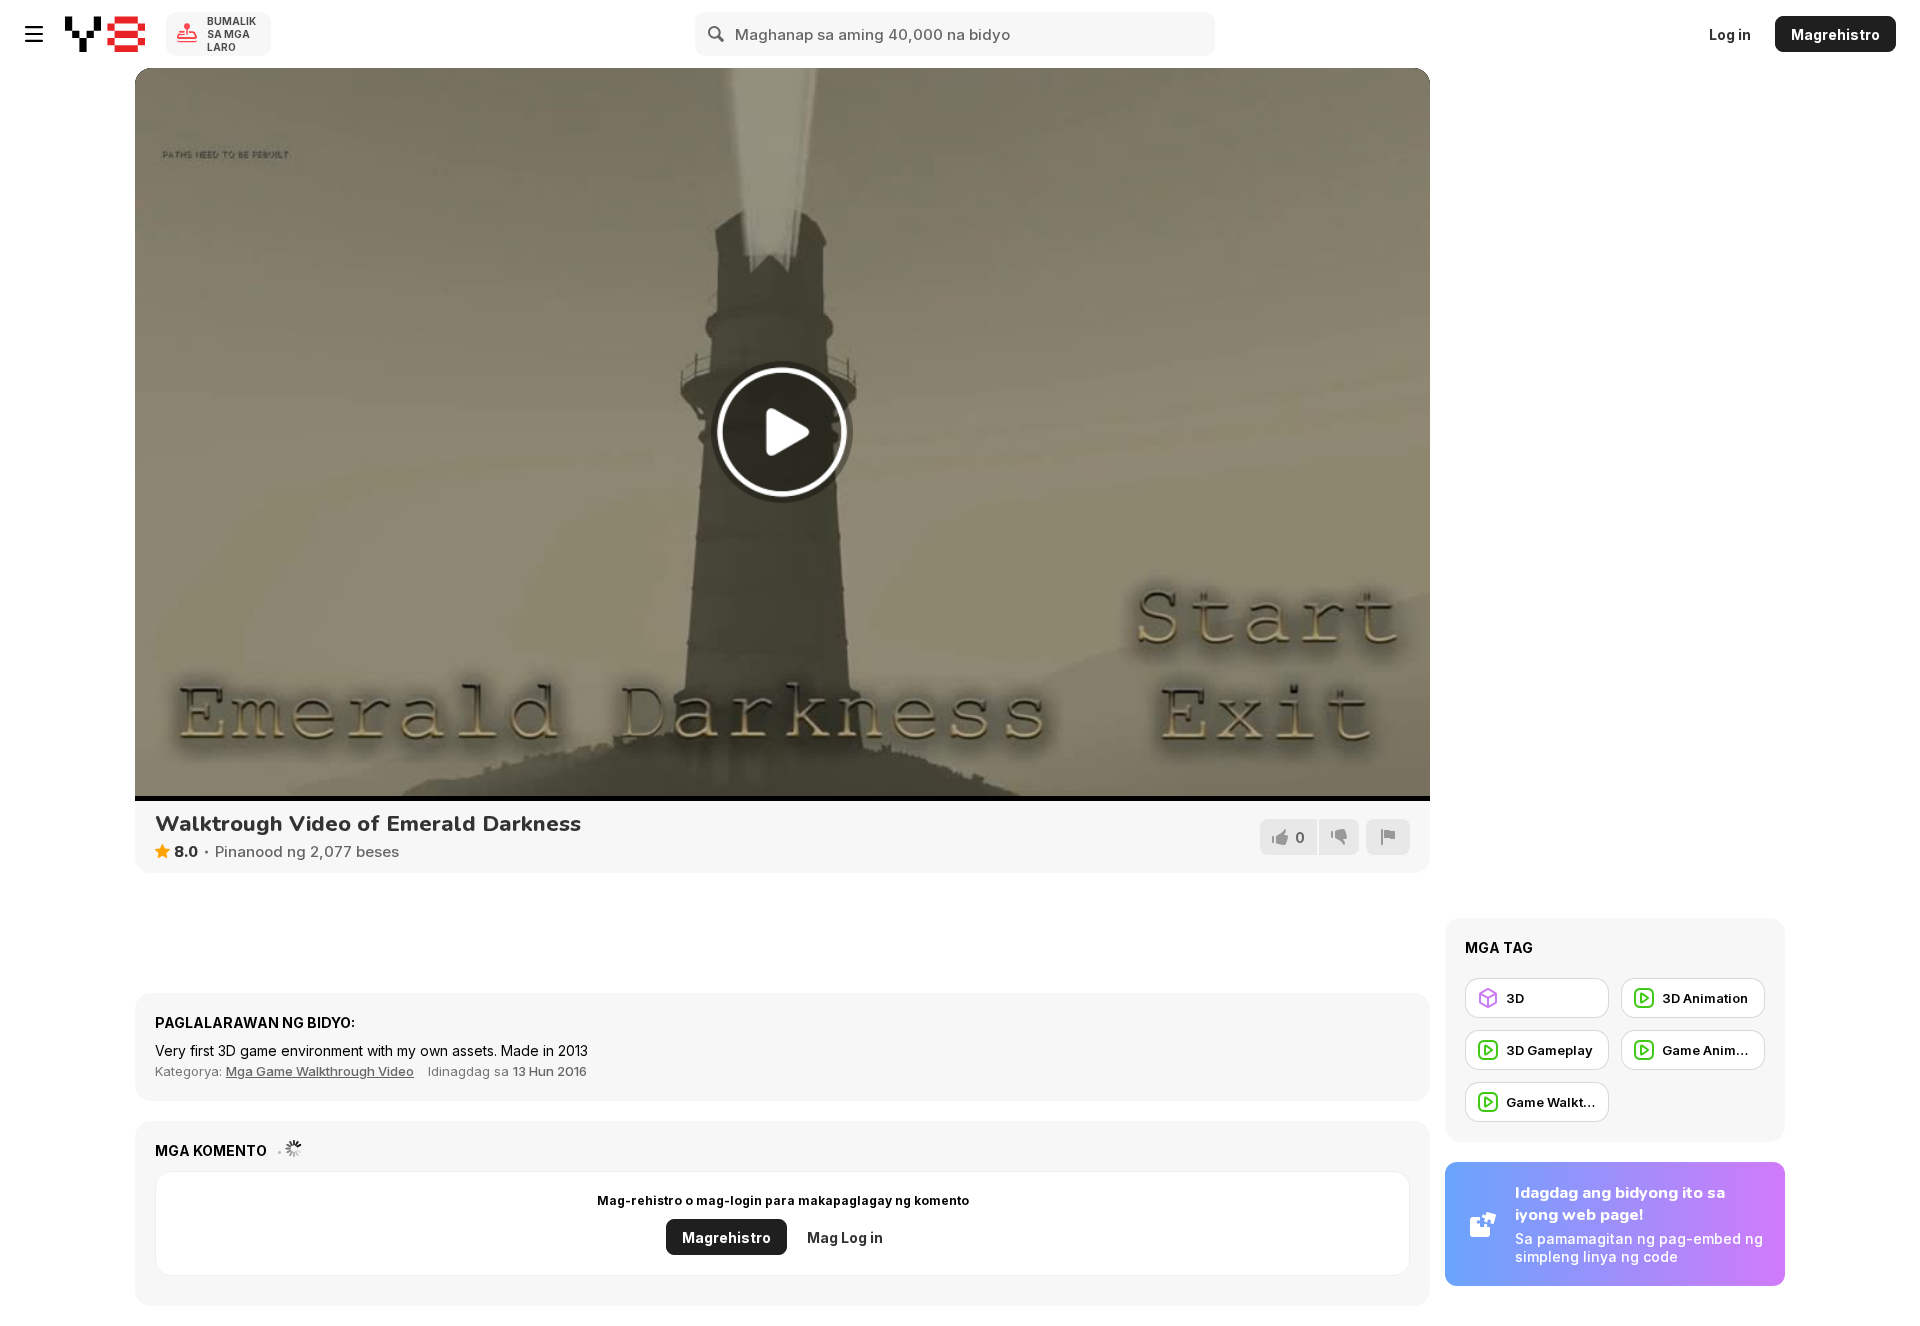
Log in (1730, 34)
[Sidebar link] (34, 34)
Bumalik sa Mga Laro (231, 34)
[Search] (717, 34)
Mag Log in (845, 1237)
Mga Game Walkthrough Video (320, 1071)
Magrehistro (1835, 34)
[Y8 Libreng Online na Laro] (105, 34)
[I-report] (1388, 837)
